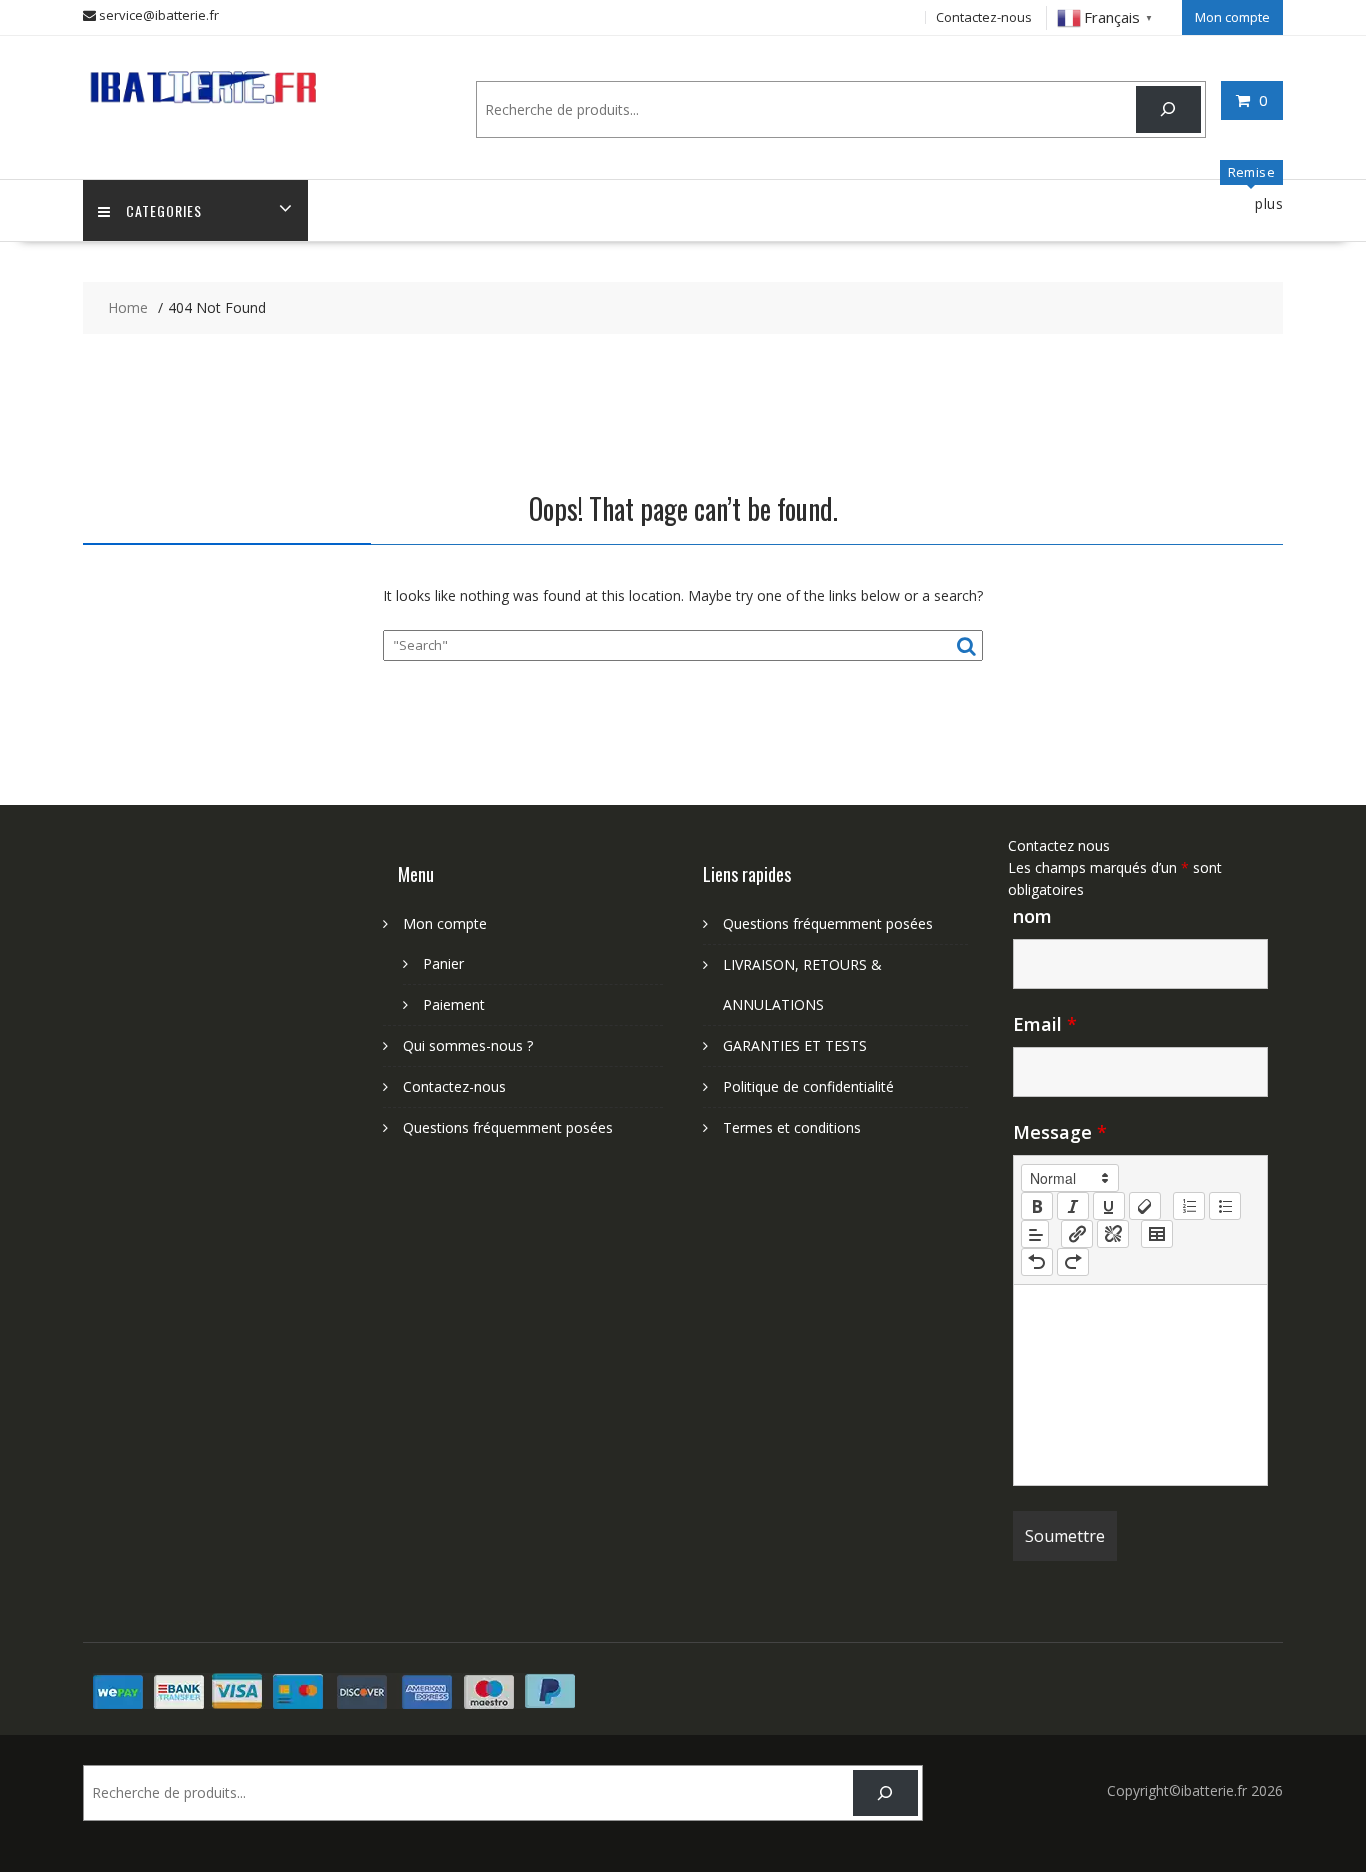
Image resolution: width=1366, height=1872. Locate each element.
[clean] (1145, 1206)
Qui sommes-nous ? (468, 1045)
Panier (443, 963)
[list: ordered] (1189, 1206)
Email (1045, 1024)
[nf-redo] (1073, 1262)
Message (1060, 1132)
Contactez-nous (984, 17)
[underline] (1109, 1206)
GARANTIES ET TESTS (795, 1045)
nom (1032, 916)
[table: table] (1157, 1234)
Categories (164, 210)
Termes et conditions (792, 1127)
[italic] (1073, 1206)
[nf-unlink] (1113, 1234)
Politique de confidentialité (808, 1086)
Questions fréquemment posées (508, 1127)
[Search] (1168, 109)
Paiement (454, 1004)
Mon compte (1232, 17)
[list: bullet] (1225, 1206)
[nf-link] (1077, 1234)
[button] (1070, 1178)
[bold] (1037, 1206)
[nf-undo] (1037, 1262)
